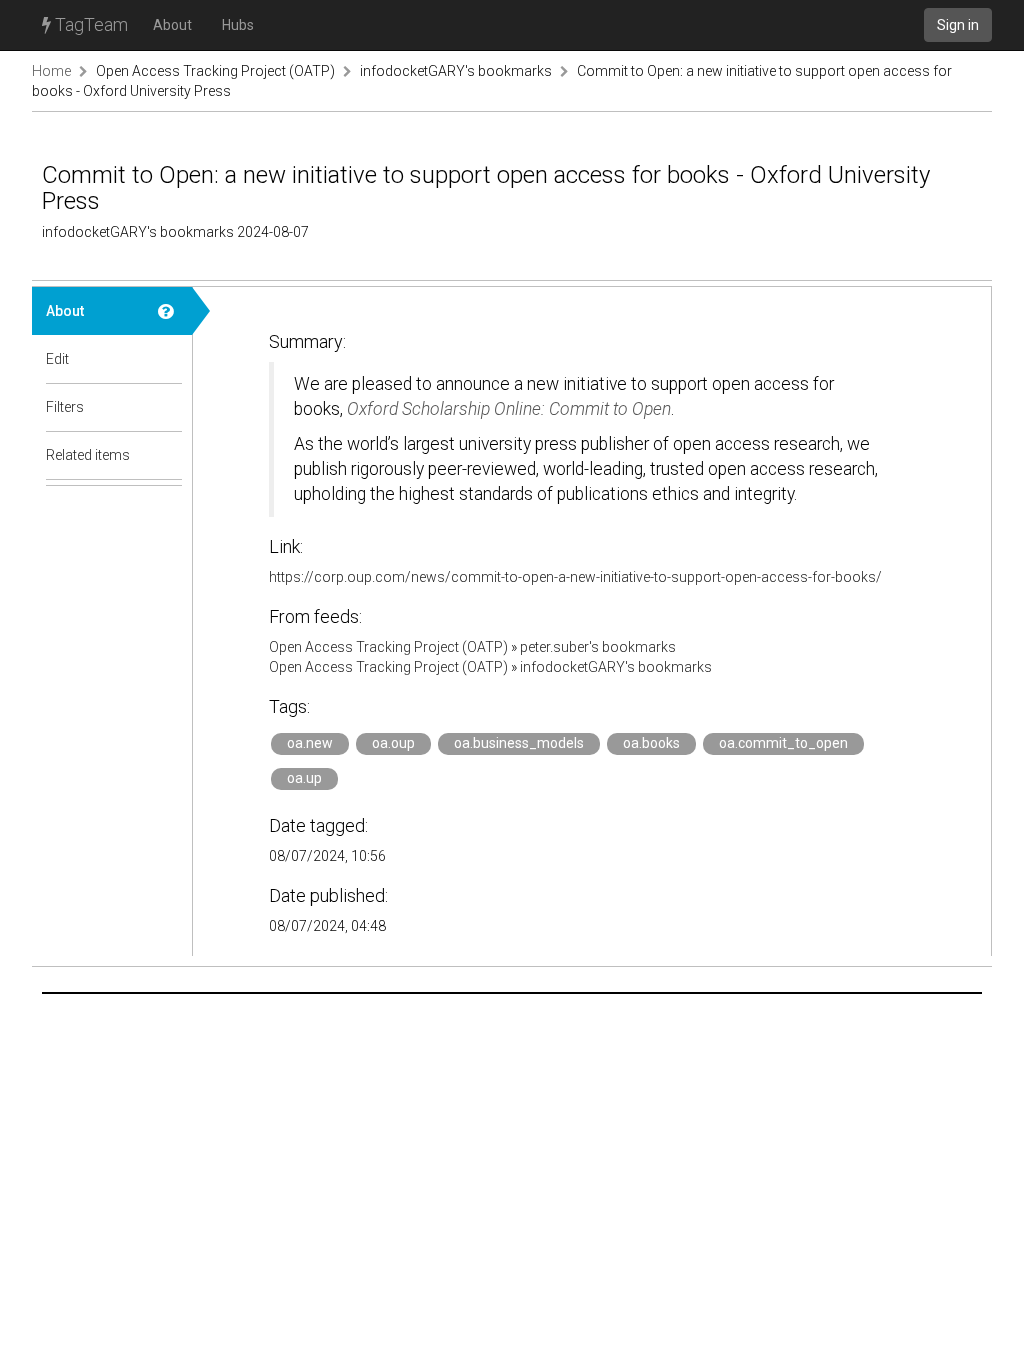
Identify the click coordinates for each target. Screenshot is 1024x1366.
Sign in (958, 25)
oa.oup (393, 743)
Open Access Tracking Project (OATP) (215, 71)
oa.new (310, 743)
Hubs (238, 25)
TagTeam (89, 24)
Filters (65, 407)
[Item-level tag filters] (168, 407)
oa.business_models (519, 743)
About (172, 25)
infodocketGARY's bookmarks (456, 71)
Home (51, 71)
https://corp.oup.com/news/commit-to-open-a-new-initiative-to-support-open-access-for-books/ (575, 577)
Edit (57, 359)
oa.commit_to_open (783, 743)
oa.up (304, 778)
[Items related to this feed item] (168, 455)
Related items (88, 455)
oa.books (651, 743)
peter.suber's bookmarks (598, 647)
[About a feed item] (168, 311)
